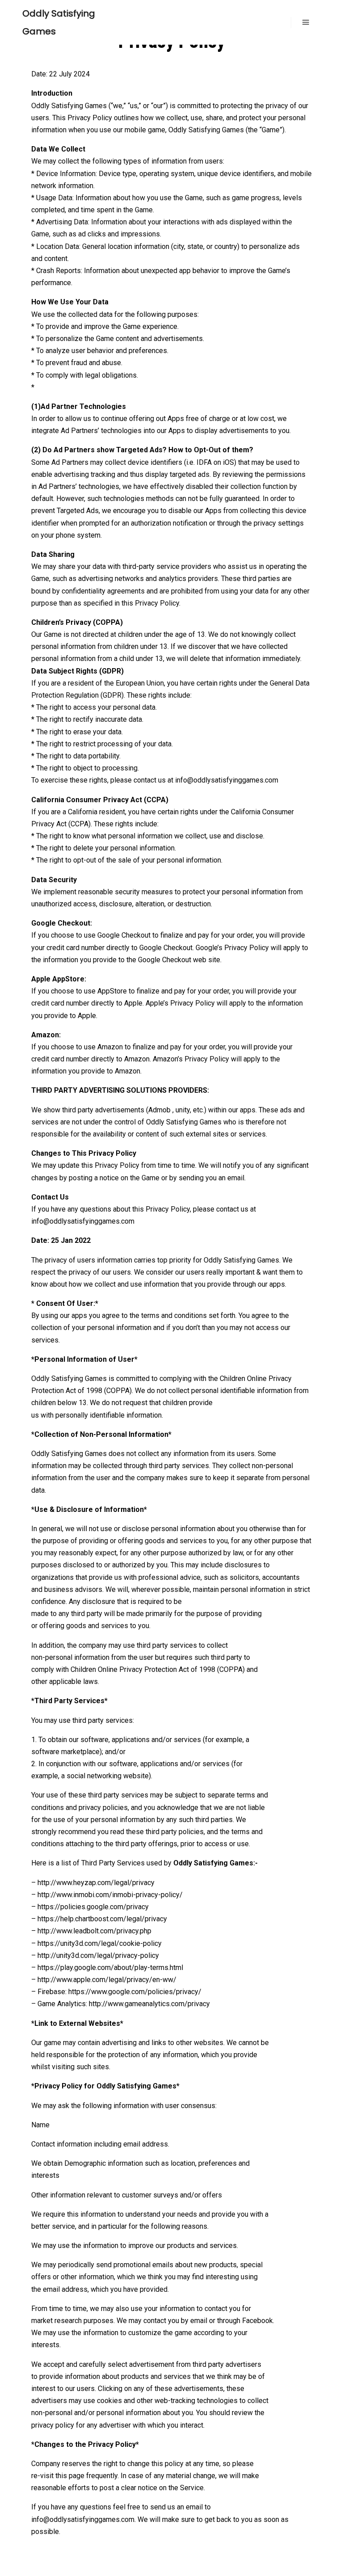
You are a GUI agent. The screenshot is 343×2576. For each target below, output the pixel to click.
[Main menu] (306, 22)
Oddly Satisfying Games (59, 22)
